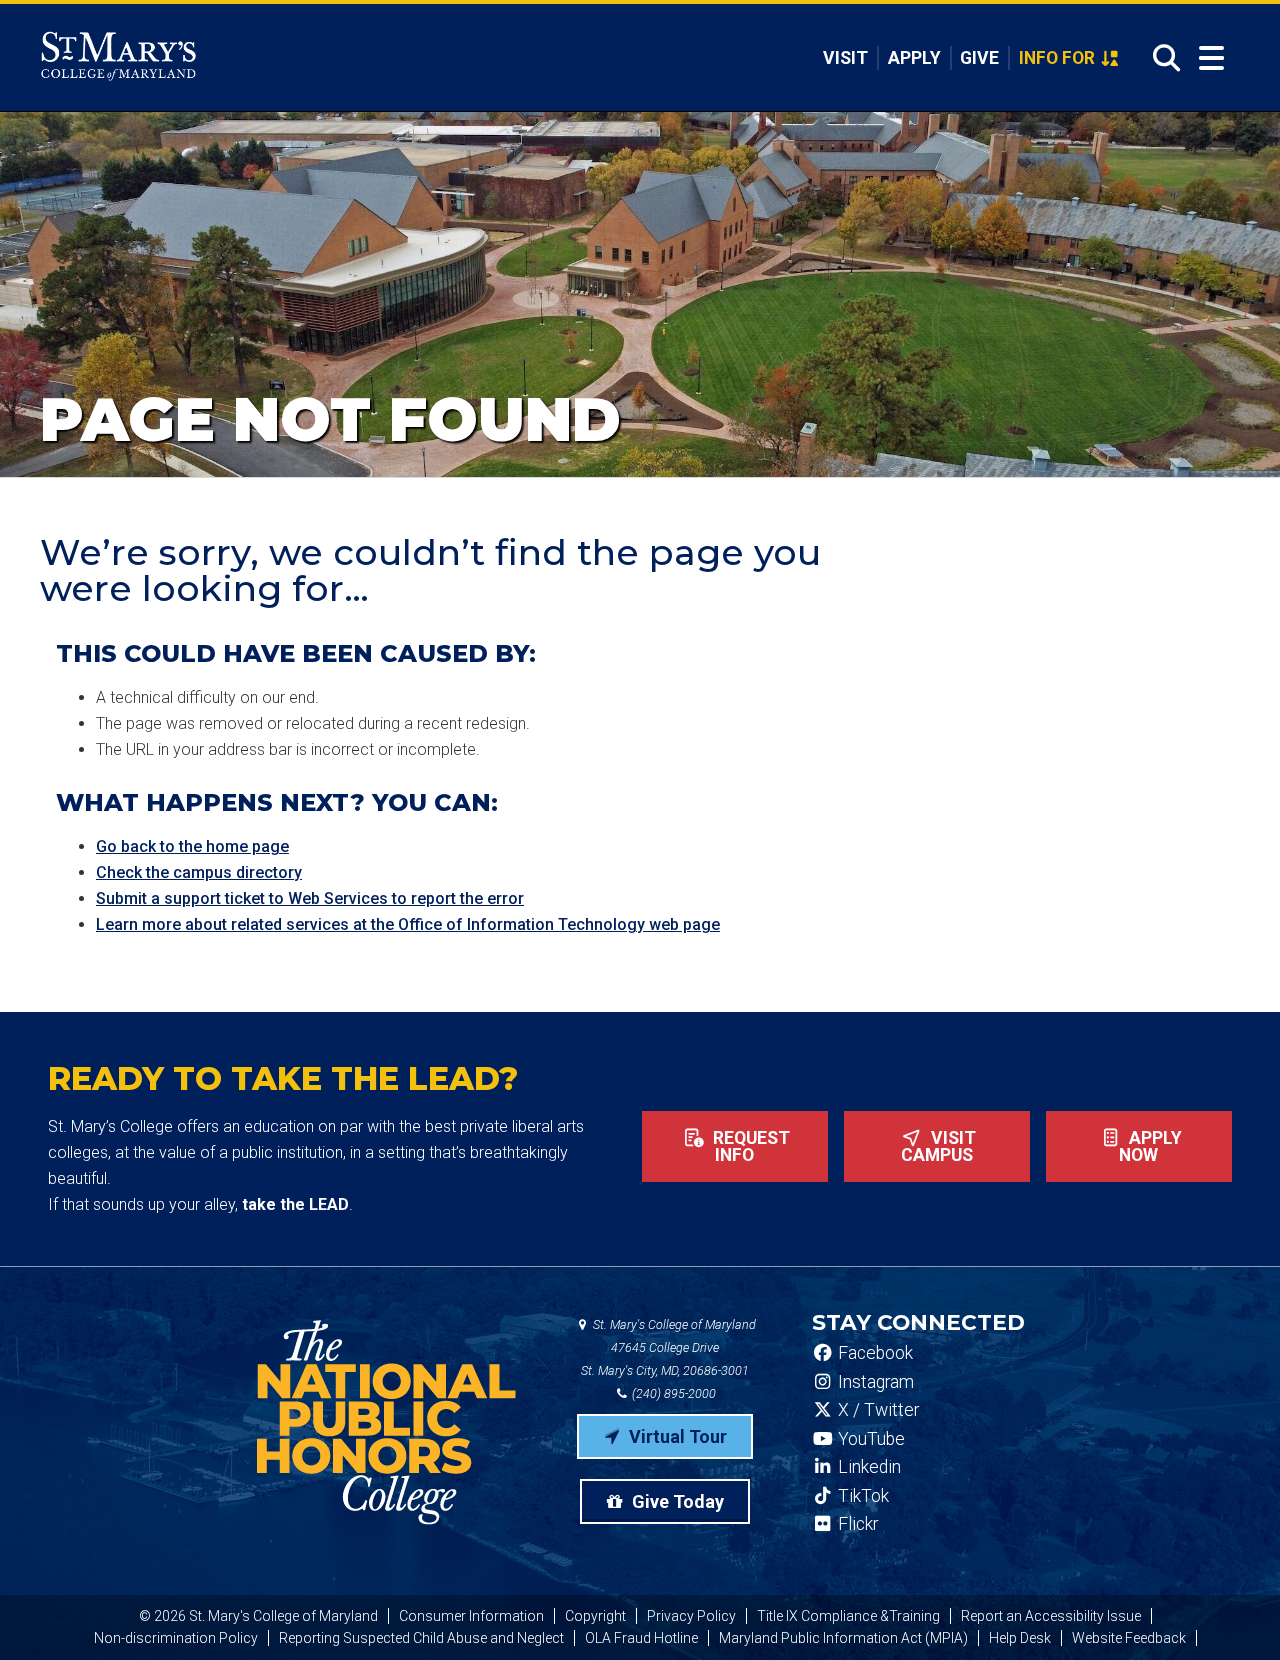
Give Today (676, 1501)
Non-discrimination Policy (176, 1638)
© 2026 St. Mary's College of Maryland (258, 1616)
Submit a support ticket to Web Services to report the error (310, 898)
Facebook (873, 1353)
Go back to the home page (192, 846)
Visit (845, 58)
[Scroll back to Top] (1232, 1612)
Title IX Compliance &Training (848, 1616)
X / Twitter (876, 1410)
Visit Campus (939, 1147)
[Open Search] (1160, 58)
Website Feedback (1129, 1638)
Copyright (595, 1616)
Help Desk (1020, 1638)
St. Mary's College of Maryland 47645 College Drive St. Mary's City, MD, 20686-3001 (668, 1347)
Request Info (749, 1147)
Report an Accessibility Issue (1051, 1616)
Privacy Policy (691, 1616)
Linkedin (867, 1467)
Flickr (856, 1524)
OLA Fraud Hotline (641, 1638)
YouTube (869, 1439)
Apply (914, 58)
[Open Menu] (1211, 58)
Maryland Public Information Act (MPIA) (843, 1638)
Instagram (874, 1382)
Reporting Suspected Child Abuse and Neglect (421, 1638)
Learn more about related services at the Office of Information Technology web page (408, 924)
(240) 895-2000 (672, 1393)
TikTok (861, 1496)
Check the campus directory (199, 872)
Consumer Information (471, 1616)
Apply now (1150, 1147)
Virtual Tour (676, 1436)
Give (979, 58)
